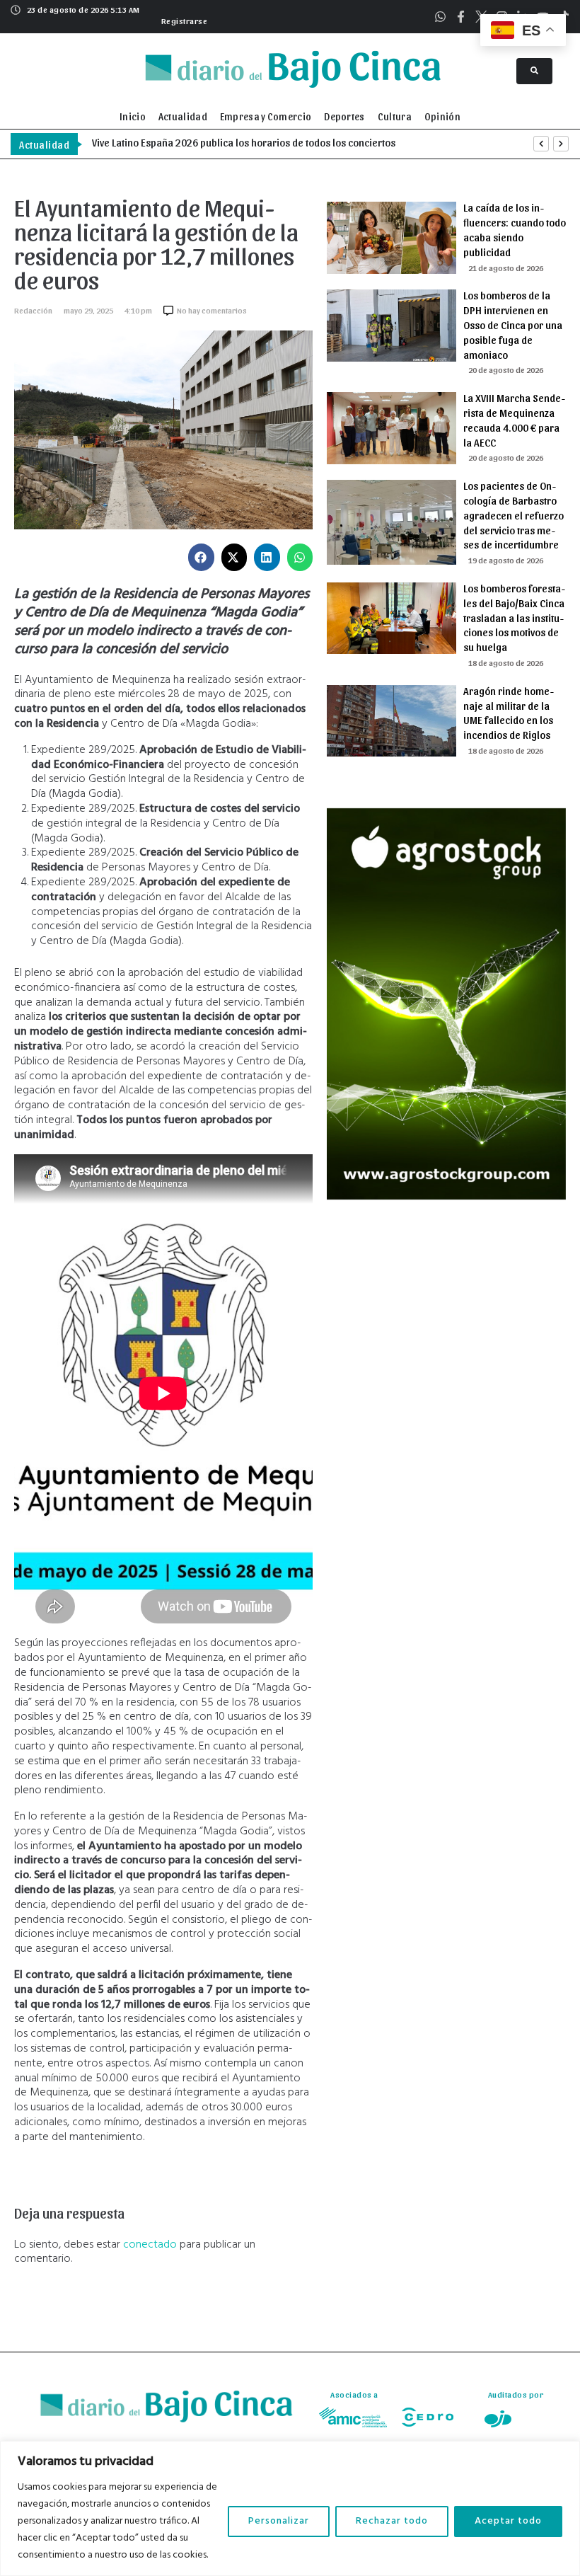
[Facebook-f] (461, 17)
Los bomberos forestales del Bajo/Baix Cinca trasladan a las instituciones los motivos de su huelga (514, 617)
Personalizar (279, 2521)
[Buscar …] (534, 71)
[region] (290, 2508)
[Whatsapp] (440, 17)
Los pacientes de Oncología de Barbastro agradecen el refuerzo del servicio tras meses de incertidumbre (514, 515)
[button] (183, 19)
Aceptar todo (508, 2521)
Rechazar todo (392, 2521)
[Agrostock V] (446, 1197)
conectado (150, 2245)
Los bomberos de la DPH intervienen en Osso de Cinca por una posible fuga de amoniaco (513, 324)
